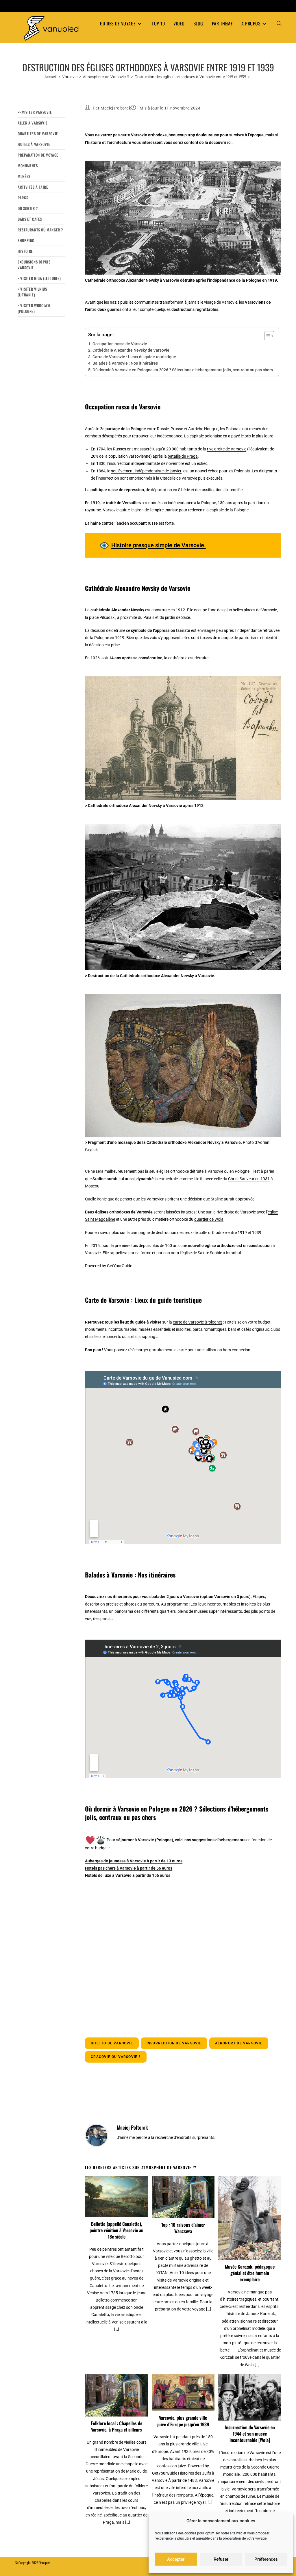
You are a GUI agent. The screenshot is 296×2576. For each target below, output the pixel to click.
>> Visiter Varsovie (35, 112)
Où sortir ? (28, 208)
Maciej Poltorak (116, 108)
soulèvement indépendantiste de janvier (146, 471)
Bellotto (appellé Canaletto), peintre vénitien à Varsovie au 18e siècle (116, 2230)
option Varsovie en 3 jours (225, 1597)
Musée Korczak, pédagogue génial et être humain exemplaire (250, 2273)
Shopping (26, 240)
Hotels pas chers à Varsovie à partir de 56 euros (129, 1868)
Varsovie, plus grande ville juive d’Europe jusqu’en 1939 (183, 2421)
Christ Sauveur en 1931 (249, 1179)
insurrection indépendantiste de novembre (147, 463)
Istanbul (233, 1253)
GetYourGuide (120, 1266)
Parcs (23, 198)
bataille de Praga (183, 456)
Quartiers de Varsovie (38, 133)
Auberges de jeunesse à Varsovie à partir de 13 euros (134, 1861)
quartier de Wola (209, 1219)
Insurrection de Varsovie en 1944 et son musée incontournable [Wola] (250, 2434)
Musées (24, 176)
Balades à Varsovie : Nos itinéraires (125, 363)
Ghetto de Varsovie (112, 2043)
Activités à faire (33, 187)
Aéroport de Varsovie (239, 2043)
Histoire (25, 251)
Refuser (221, 2559)
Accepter (176, 2559)
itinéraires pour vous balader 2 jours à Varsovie (156, 1597)
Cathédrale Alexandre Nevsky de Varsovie (131, 350)
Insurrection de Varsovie (174, 2043)
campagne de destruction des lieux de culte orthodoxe (179, 1233)
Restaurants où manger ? (40, 230)
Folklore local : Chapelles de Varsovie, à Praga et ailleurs (116, 2426)
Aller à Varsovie (33, 123)
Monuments (28, 166)
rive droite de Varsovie (227, 449)
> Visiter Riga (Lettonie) (39, 278)
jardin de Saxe (177, 617)
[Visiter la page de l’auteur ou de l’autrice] (97, 2135)
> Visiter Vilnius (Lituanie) (32, 292)
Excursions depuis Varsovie (34, 265)
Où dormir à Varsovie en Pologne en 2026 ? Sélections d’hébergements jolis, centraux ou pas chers (183, 370)
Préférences (266, 2559)
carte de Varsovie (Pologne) (198, 1322)
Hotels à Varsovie (34, 144)
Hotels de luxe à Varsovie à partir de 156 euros (128, 1875)
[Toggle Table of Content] (266, 336)
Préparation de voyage (38, 155)
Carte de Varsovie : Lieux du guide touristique (134, 357)
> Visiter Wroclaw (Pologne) (34, 308)
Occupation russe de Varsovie (120, 344)
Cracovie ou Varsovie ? (116, 2057)
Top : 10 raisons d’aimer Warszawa (183, 2228)
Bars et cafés (30, 219)
